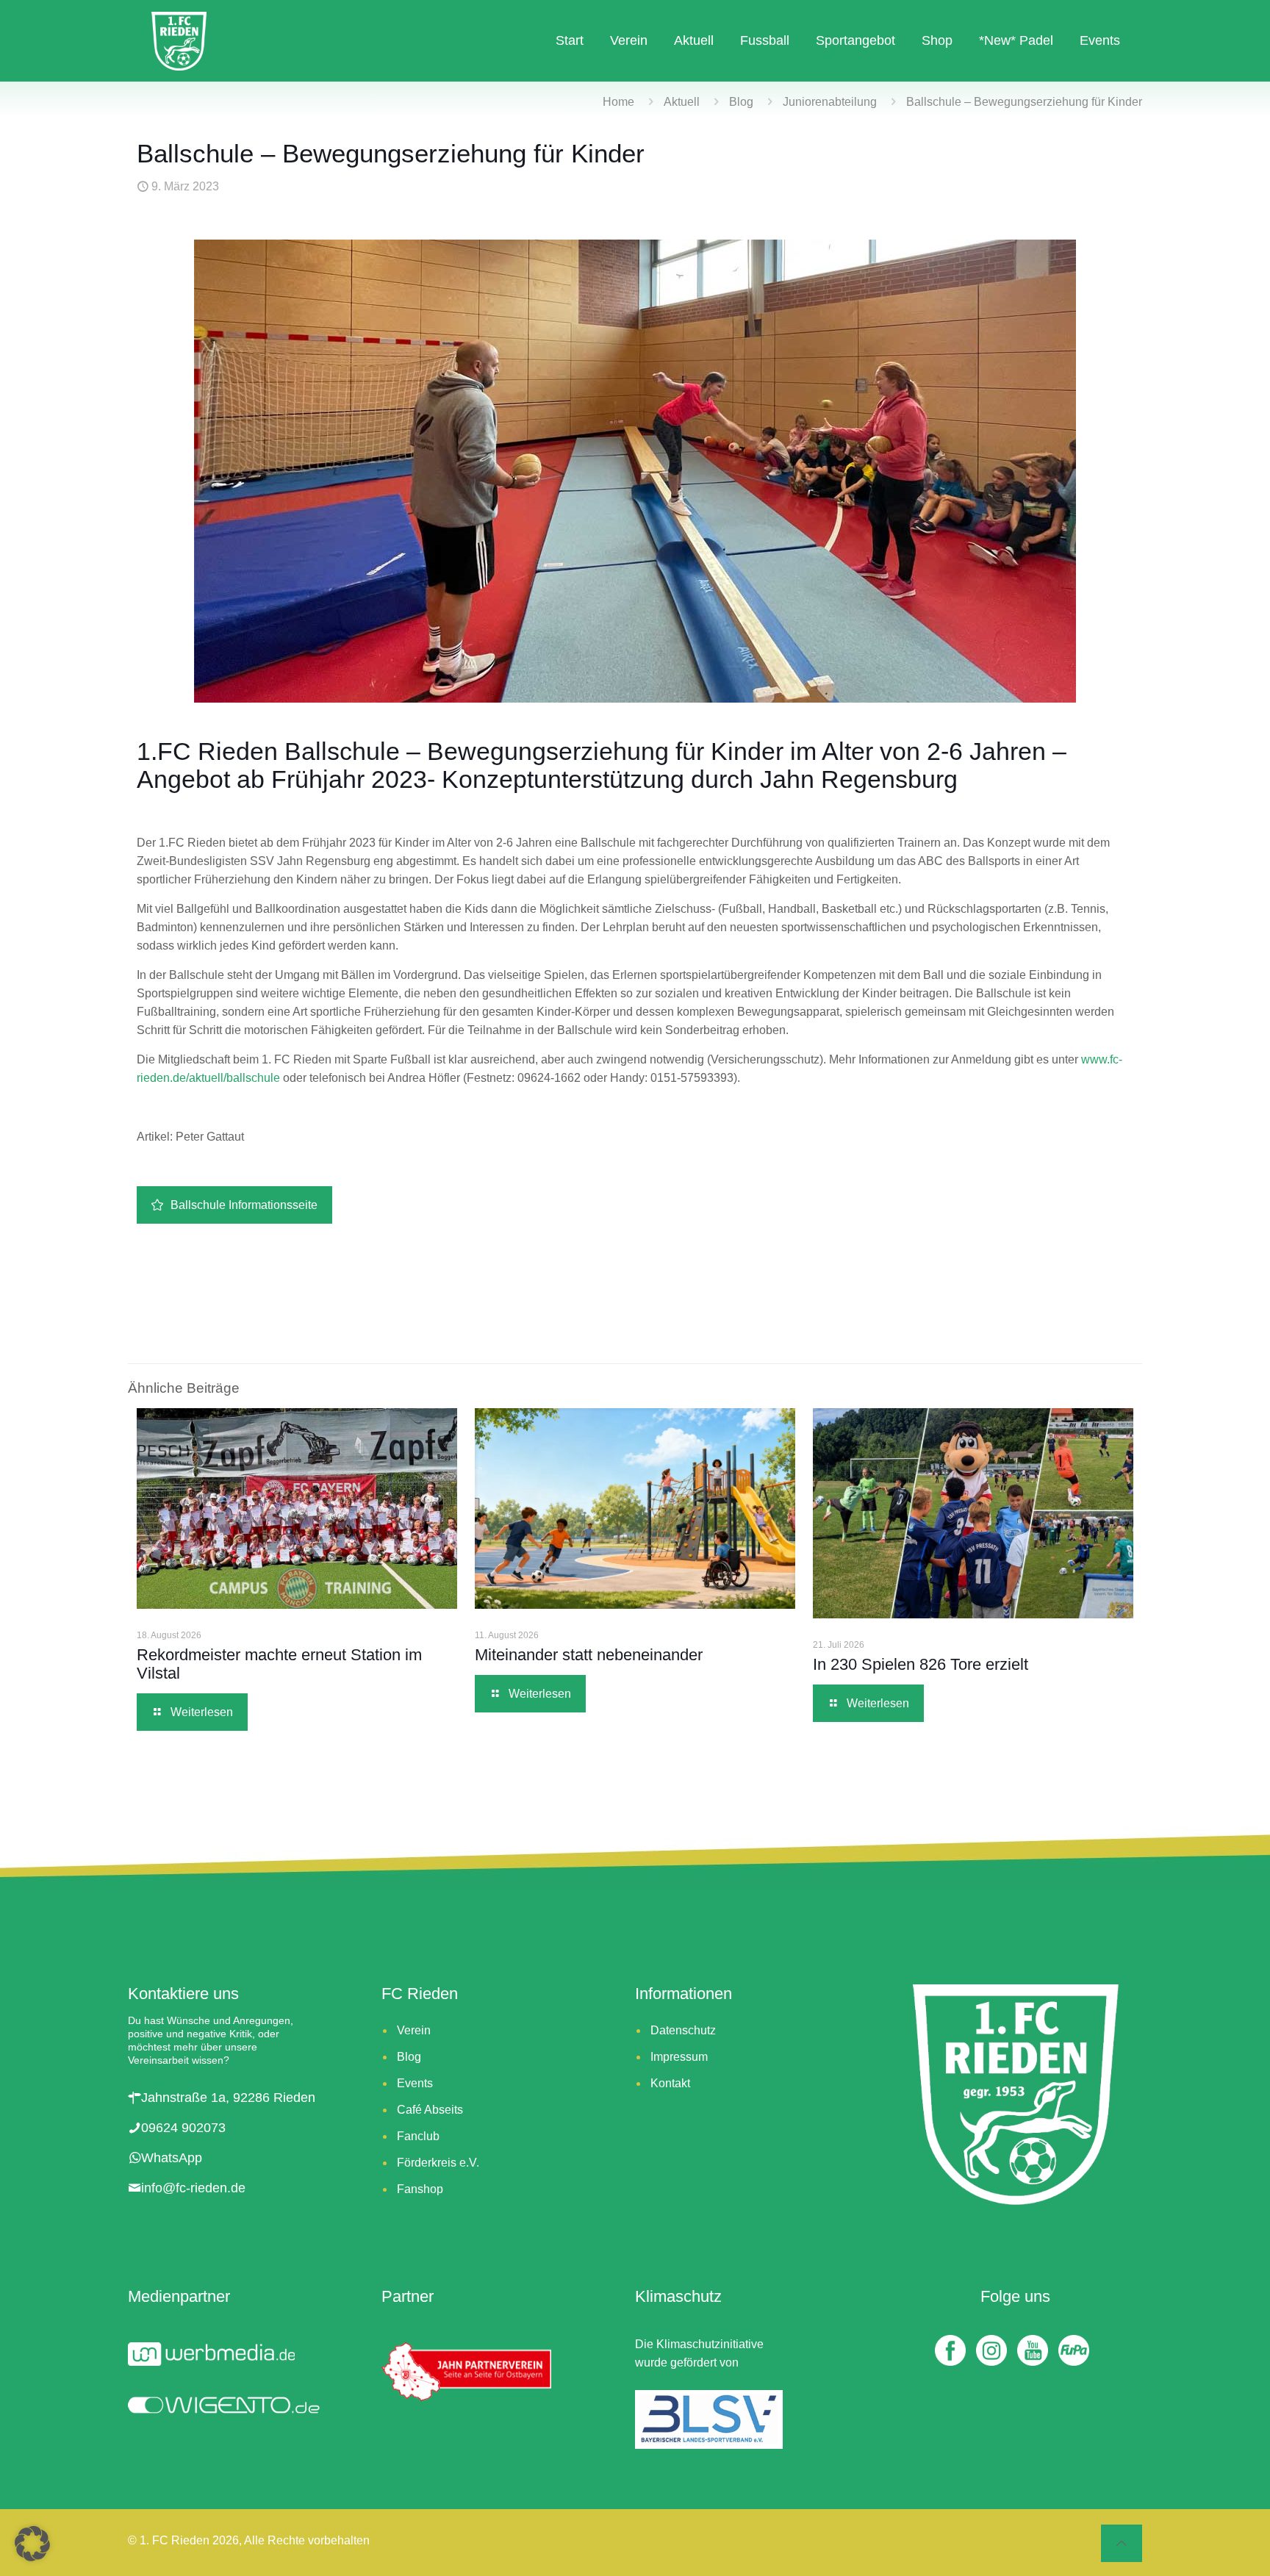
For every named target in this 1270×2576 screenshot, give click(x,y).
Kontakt (670, 2083)
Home (618, 102)
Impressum (679, 2057)
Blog (741, 102)
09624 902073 (183, 2128)
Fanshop (420, 2189)
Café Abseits (430, 2110)
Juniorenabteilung (830, 102)
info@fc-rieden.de (193, 2188)
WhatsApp (172, 2158)
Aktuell (682, 102)
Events (415, 2083)
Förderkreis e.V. (438, 2163)
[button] (32, 2544)
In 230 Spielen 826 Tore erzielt (925, 1664)
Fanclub (418, 2136)
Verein (414, 2030)
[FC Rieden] (179, 40)
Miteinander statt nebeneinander (591, 1655)
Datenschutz (683, 2030)
